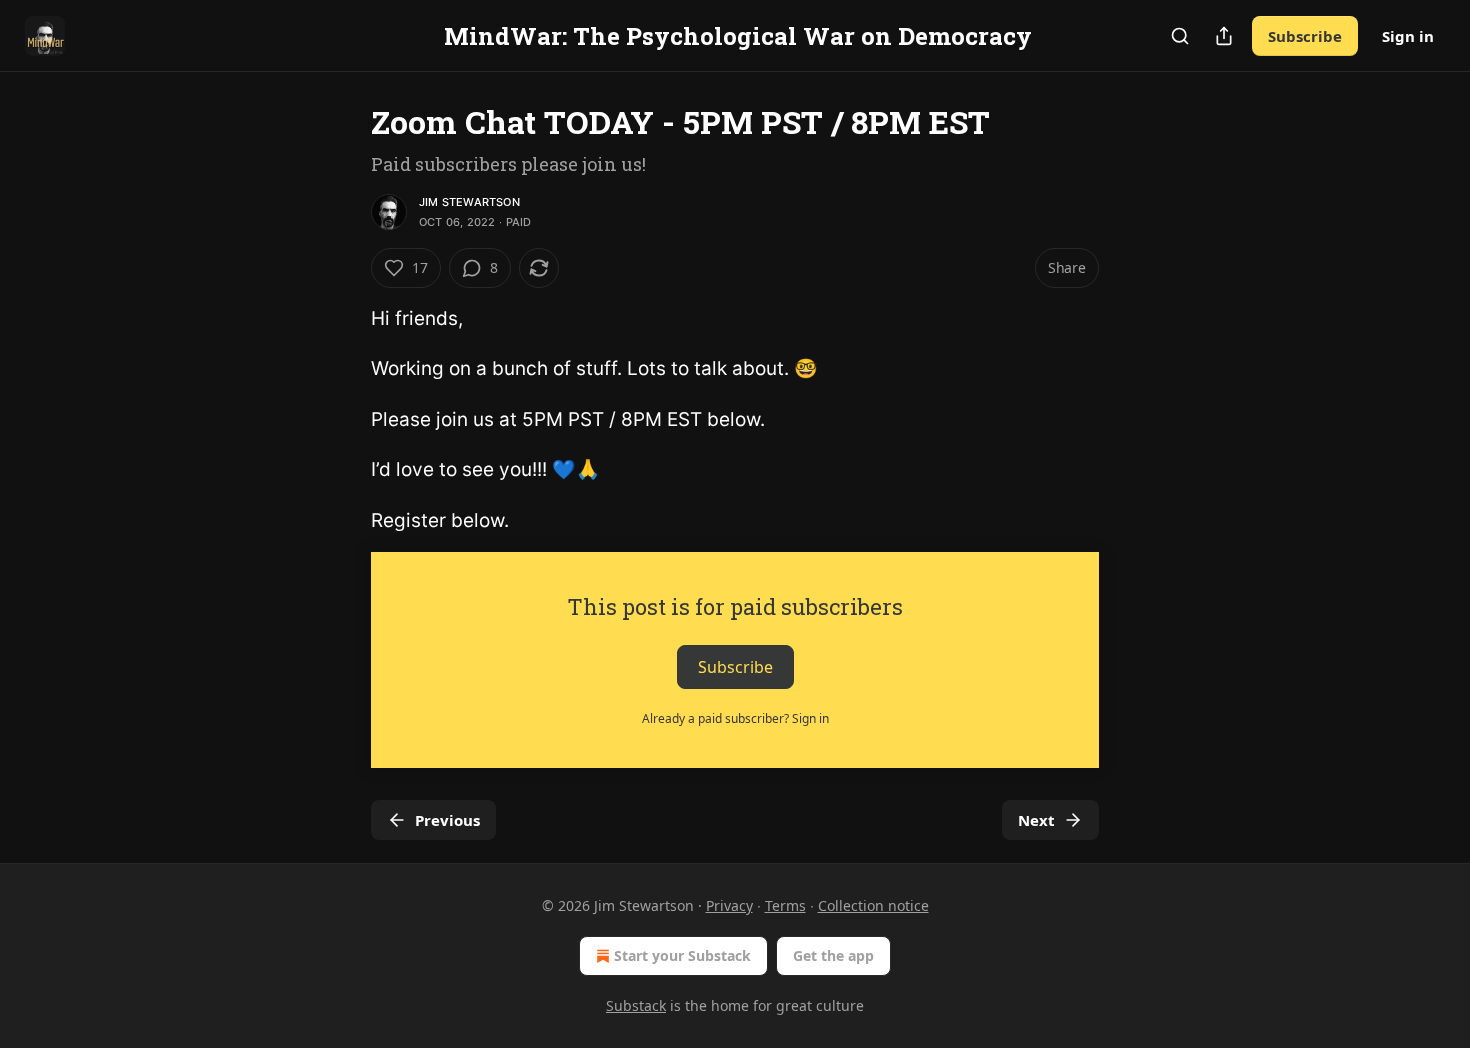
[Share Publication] (1224, 36)
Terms (785, 905)
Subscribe (1305, 36)
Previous (447, 820)
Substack (636, 1005)
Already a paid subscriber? (735, 718)
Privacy (729, 905)
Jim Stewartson (469, 202)
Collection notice (873, 905)
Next (1036, 820)
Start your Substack (682, 955)
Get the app (833, 955)
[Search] (1180, 36)
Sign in (1408, 36)
